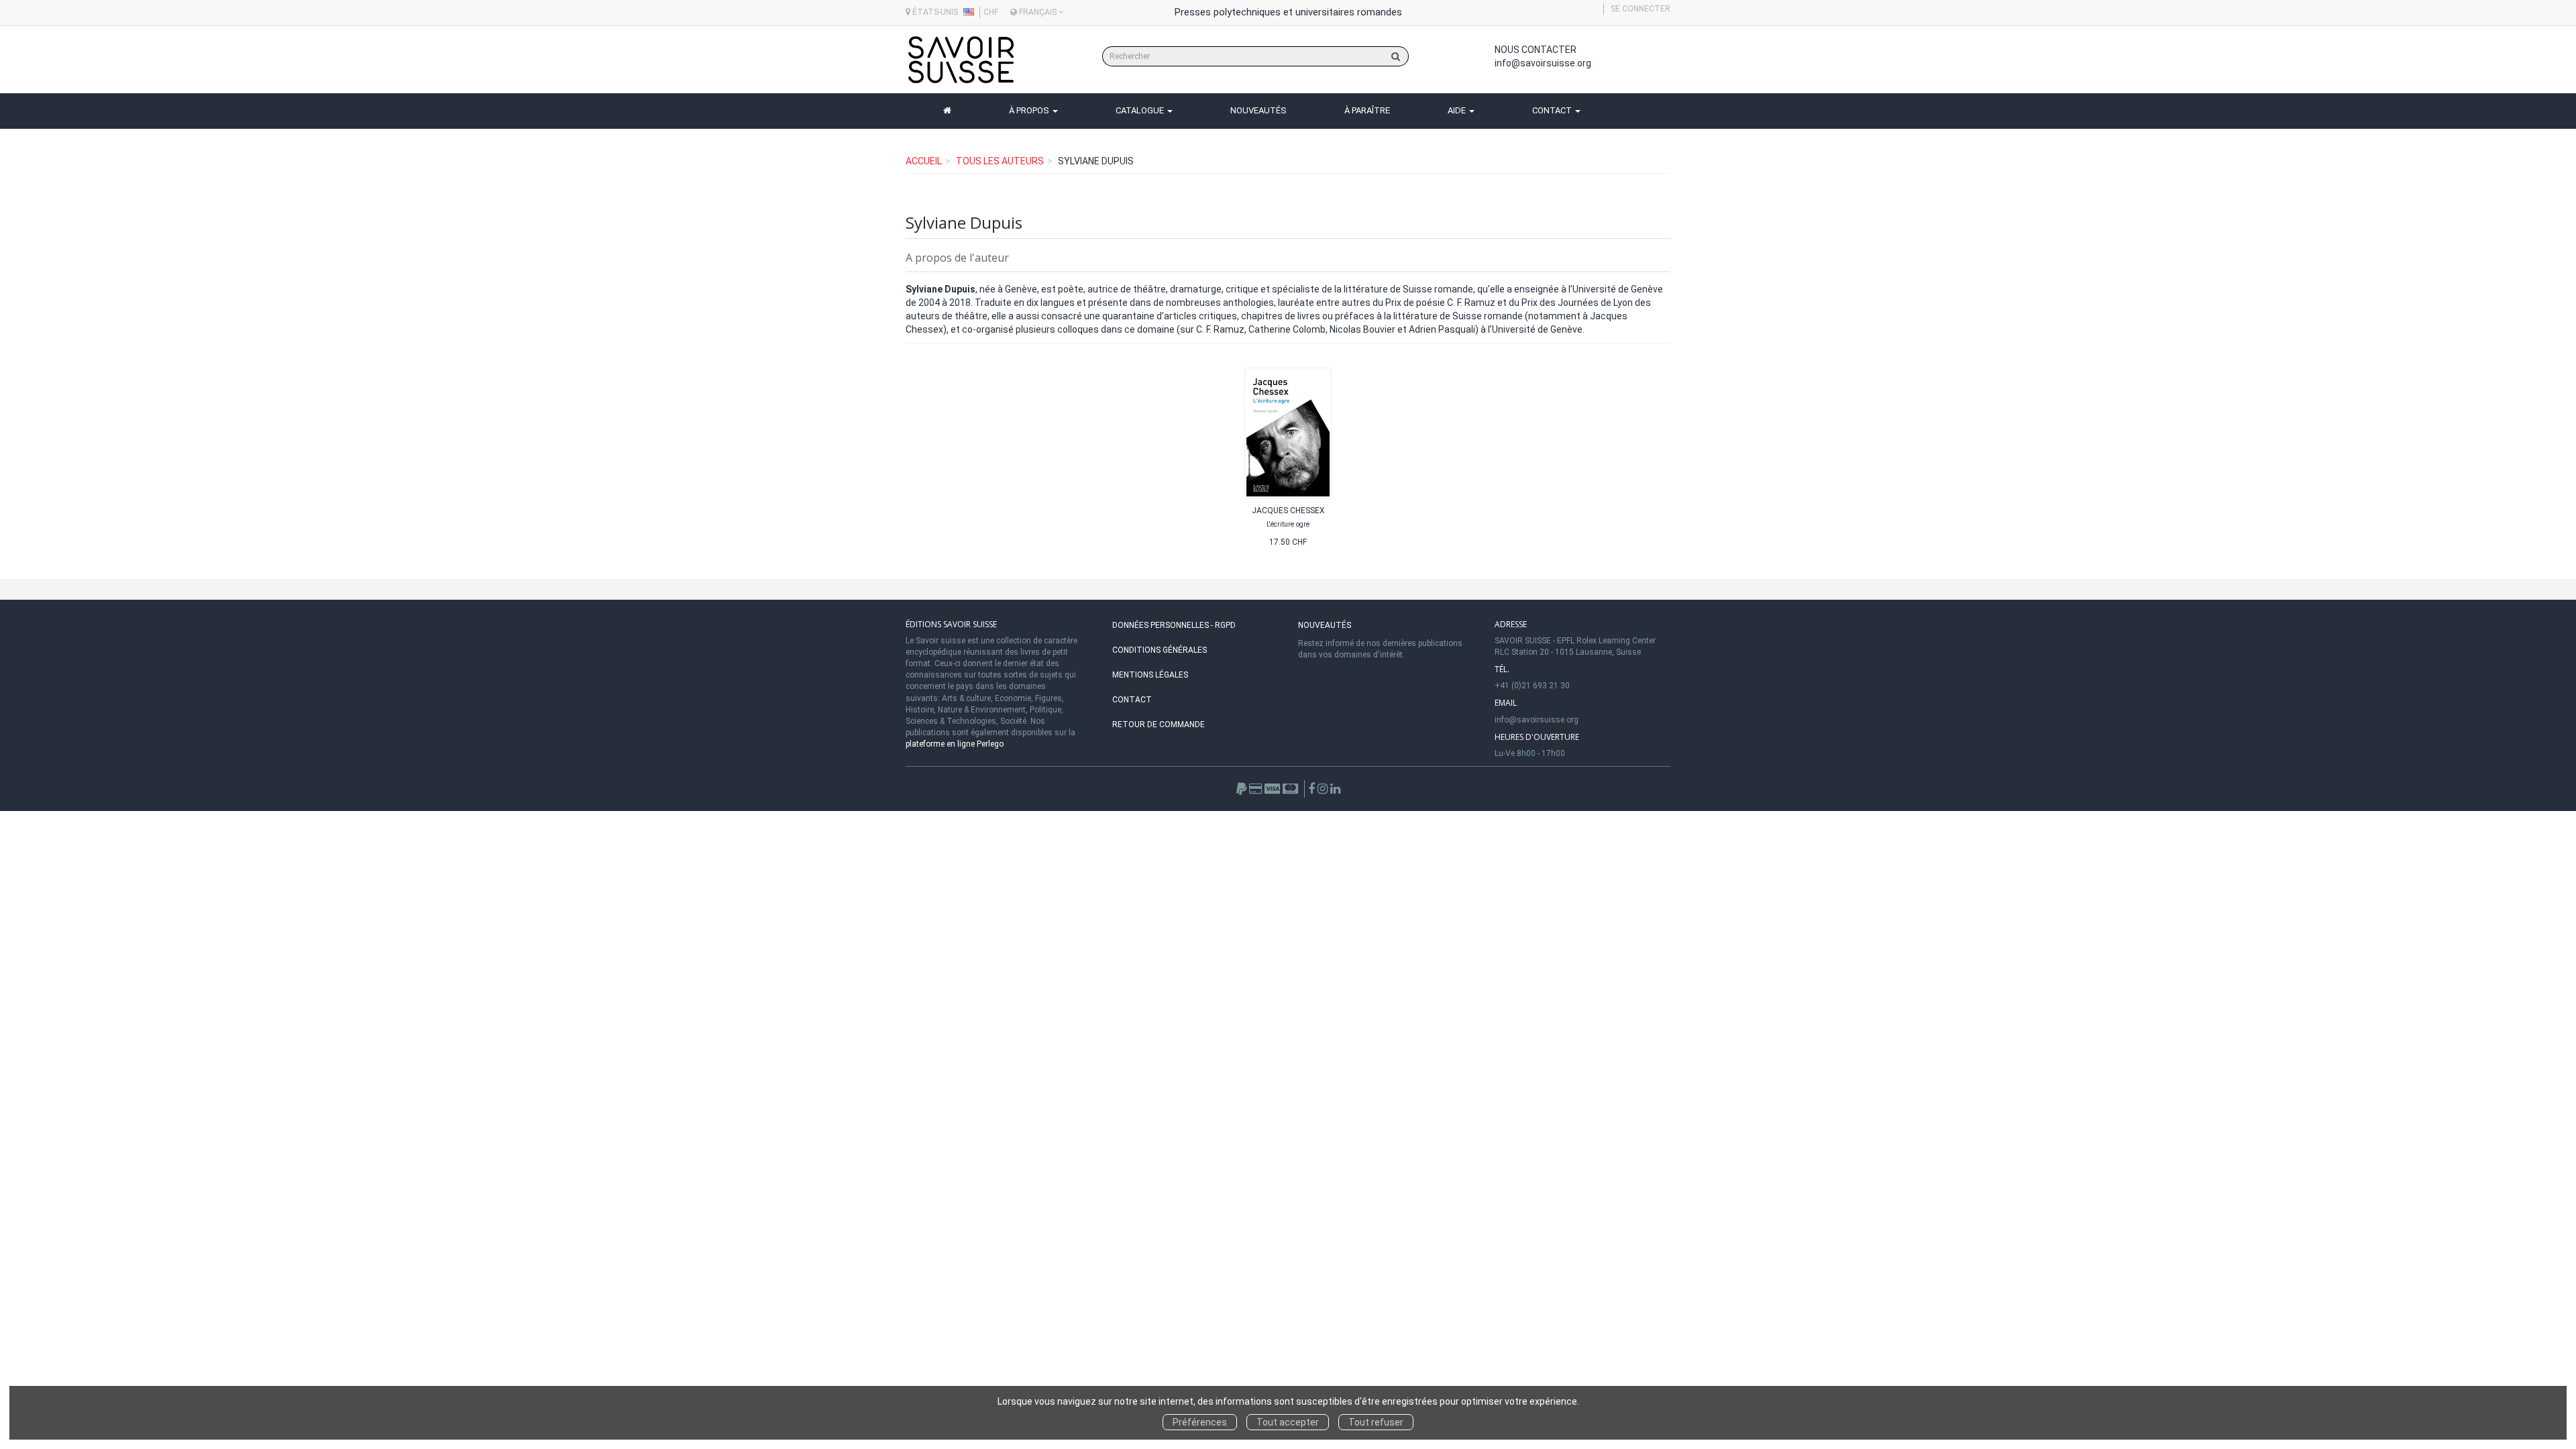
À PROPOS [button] (1030, 110)
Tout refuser (1376, 1422)
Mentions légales (1150, 675)
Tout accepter (1288, 1422)
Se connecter (1641, 9)
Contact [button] (1553, 110)
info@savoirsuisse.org (1543, 63)
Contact (1132, 700)
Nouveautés (1325, 625)
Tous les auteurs (1000, 161)
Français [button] (1038, 12)
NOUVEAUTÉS (1258, 110)
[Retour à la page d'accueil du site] (961, 60)
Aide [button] (1458, 110)
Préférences (1200, 1422)
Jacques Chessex (1288, 511)
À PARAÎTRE (1367, 110)
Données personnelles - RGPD (1174, 625)
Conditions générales (1160, 650)
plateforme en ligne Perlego (955, 744)
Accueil (924, 161)
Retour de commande (1159, 724)
